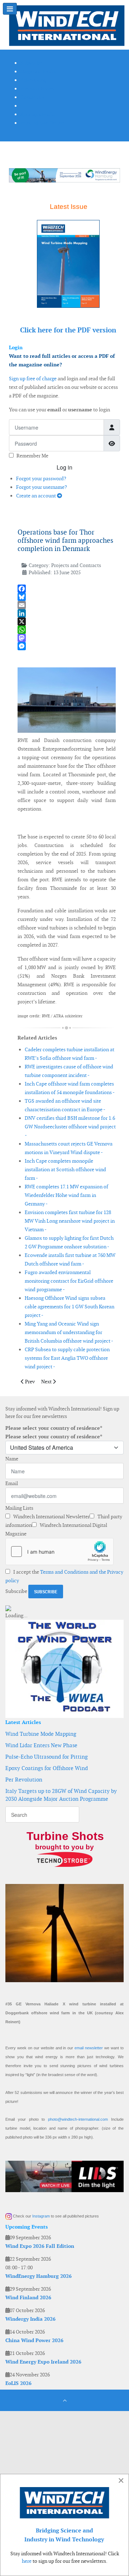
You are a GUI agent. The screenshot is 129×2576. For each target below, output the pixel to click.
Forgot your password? (41, 478)
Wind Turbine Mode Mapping (41, 1734)
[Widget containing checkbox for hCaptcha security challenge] (59, 1552)
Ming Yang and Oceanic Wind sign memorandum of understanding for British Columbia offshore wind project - (69, 1332)
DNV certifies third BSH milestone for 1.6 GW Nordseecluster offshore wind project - (70, 1127)
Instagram (41, 2216)
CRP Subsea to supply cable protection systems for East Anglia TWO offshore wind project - (67, 1358)
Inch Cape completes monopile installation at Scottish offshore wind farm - (65, 1169)
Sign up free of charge (33, 379)
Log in (64, 467)
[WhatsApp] (67, 630)
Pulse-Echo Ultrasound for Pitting (47, 1757)
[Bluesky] (67, 597)
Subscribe (16, 1591)
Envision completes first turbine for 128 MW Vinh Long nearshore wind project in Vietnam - (70, 1221)
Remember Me (32, 456)
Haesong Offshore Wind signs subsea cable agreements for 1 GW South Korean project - (70, 1307)
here (27, 2561)
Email (12, 1483)
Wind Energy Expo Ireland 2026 (43, 2362)
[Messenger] (67, 646)
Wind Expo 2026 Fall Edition (40, 2246)
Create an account (37, 496)
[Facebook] (67, 589)
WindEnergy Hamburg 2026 (39, 2276)
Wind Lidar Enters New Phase (41, 1745)
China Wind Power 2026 (34, 2340)
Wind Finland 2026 (28, 2297)
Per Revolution (24, 1780)
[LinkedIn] (67, 613)
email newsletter (89, 2048)
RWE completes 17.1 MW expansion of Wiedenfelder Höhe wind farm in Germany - (66, 1195)
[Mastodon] (67, 638)
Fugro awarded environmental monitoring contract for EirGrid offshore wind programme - (69, 1281)
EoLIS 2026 (18, 2383)
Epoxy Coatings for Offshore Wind (47, 1768)
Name (12, 1459)
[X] (67, 622)
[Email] (67, 605)
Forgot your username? (42, 487)
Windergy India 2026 (30, 2319)
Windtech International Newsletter (51, 1517)
